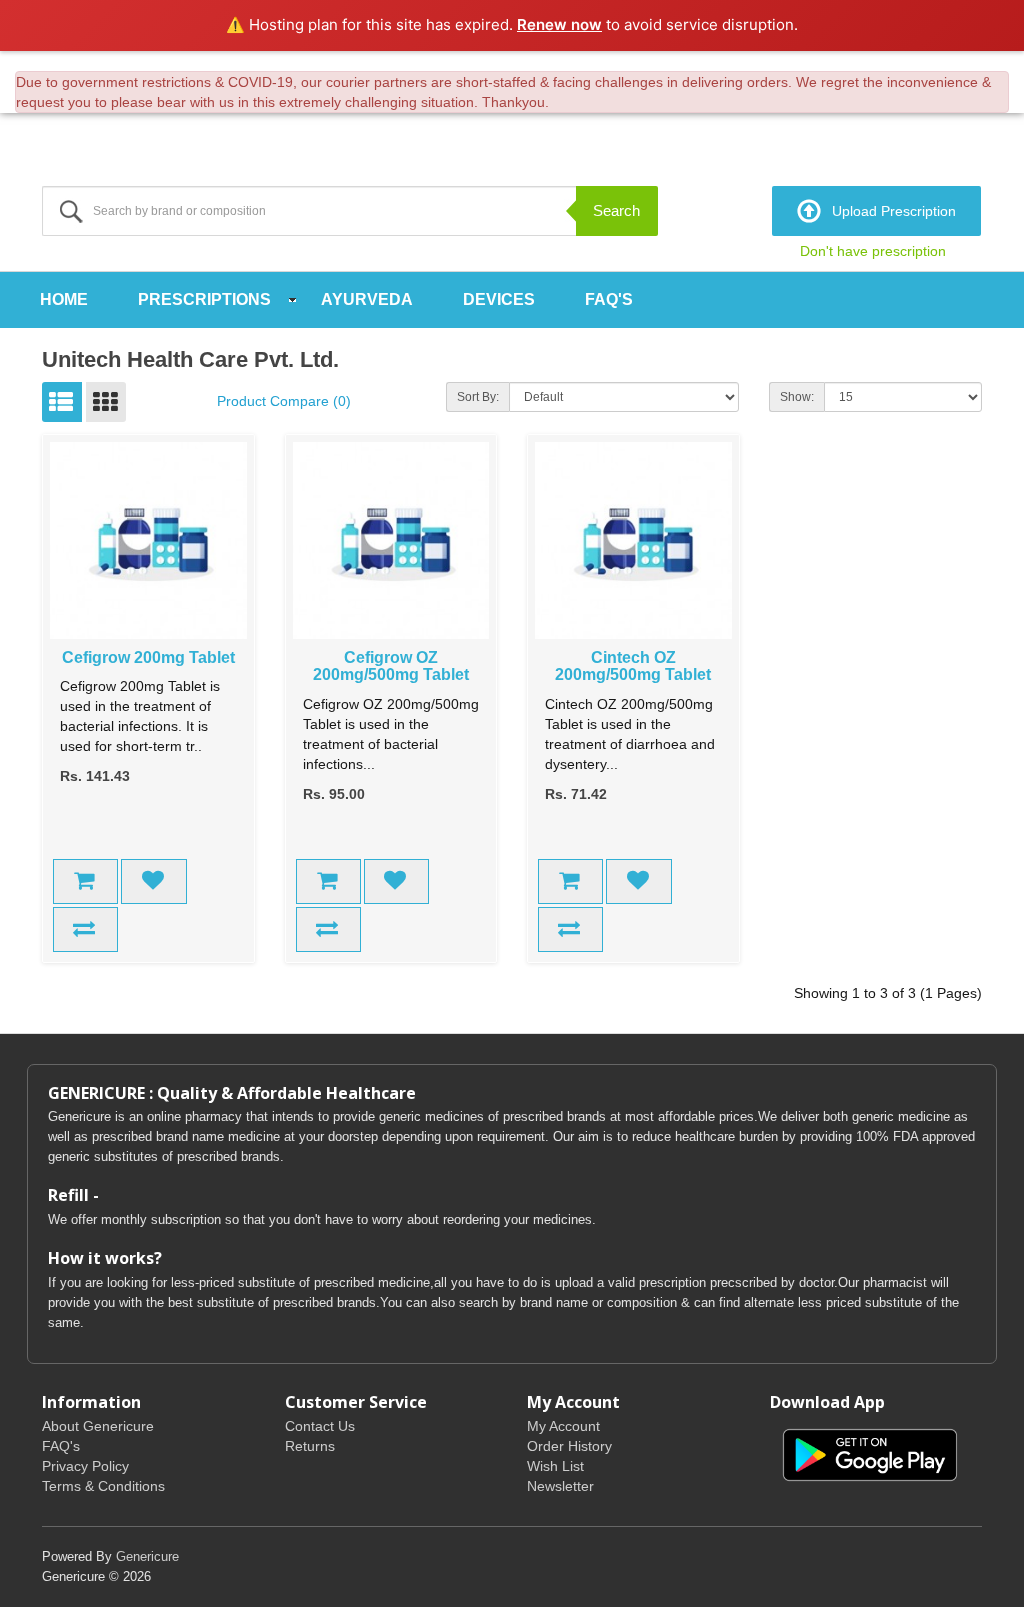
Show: (797, 397)
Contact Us (320, 1426)
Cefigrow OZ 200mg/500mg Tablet (391, 666)
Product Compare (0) (284, 401)
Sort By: (478, 397)
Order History (569, 1446)
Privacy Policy (85, 1466)
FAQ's (609, 299)
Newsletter (560, 1486)
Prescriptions (204, 299)
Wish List (555, 1466)
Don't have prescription (873, 251)
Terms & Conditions (103, 1486)
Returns (310, 1446)
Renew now (559, 24)
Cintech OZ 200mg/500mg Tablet (633, 666)
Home (64, 299)
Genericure (147, 1556)
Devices (499, 299)
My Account (563, 1426)
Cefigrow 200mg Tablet (148, 657)
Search (616, 210)
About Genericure (98, 1426)
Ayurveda (367, 299)
